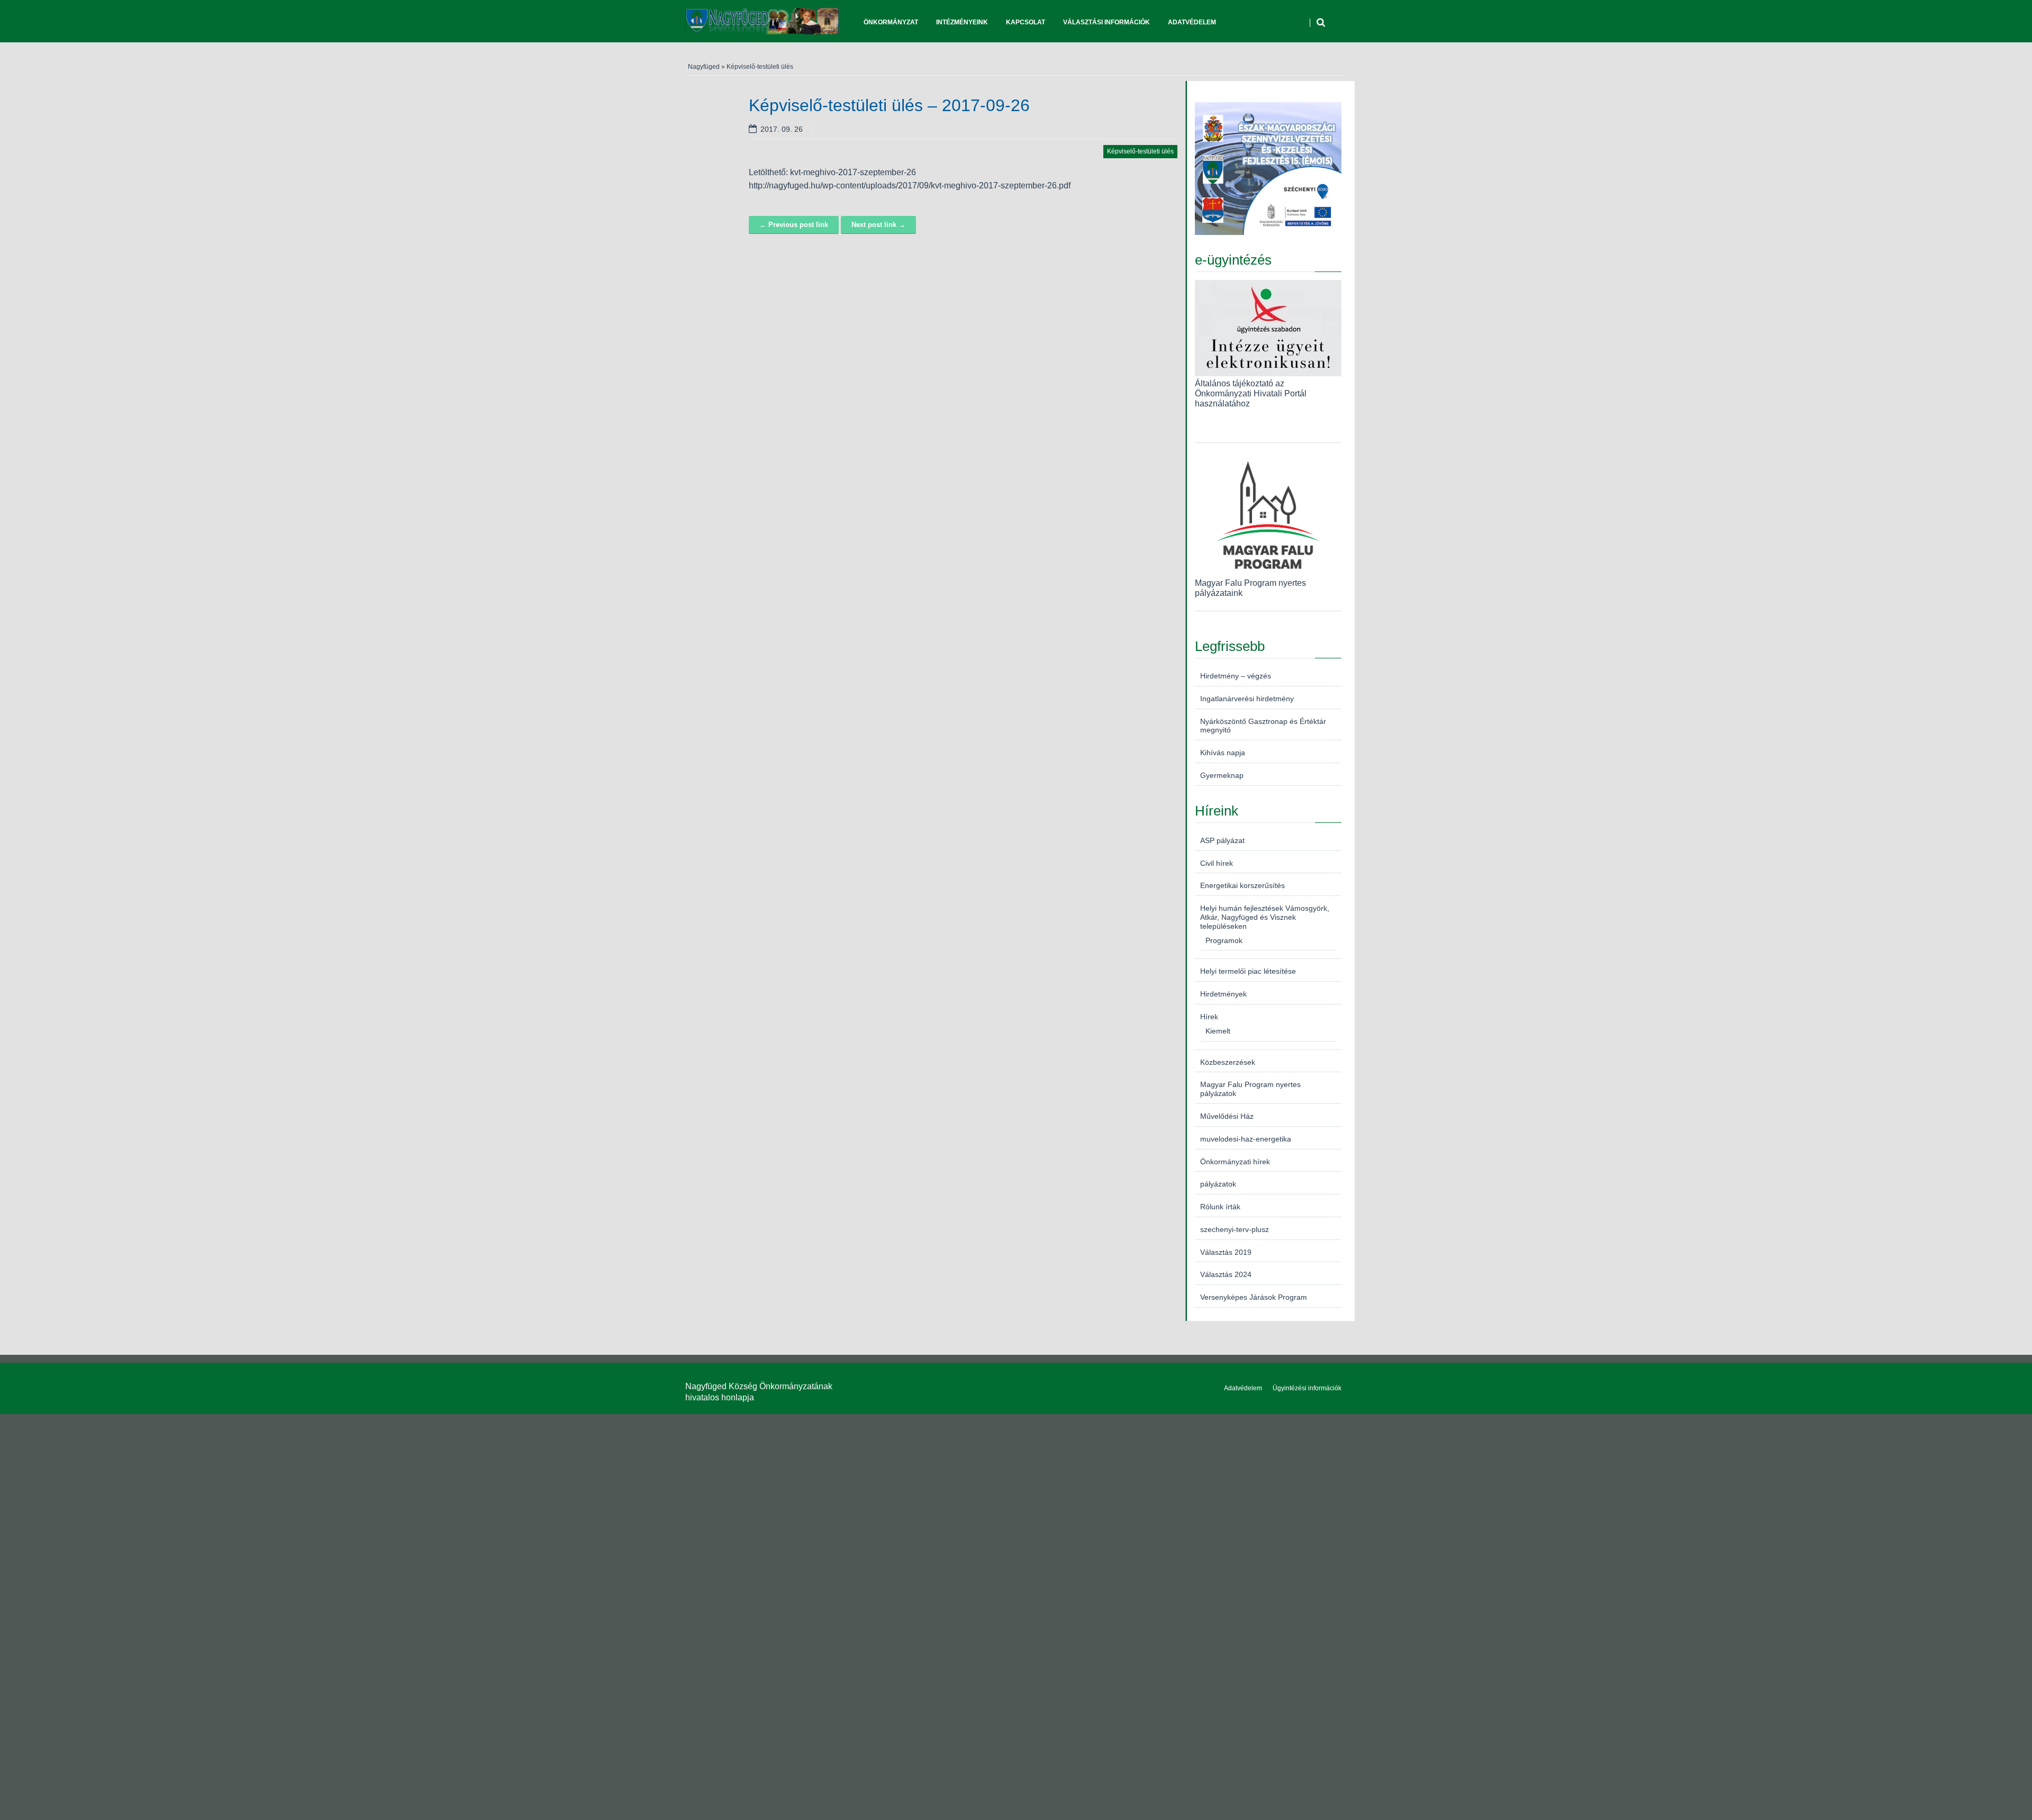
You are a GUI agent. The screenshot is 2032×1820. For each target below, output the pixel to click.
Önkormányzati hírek (1235, 1162)
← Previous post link (794, 225)
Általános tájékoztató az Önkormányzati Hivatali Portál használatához (1251, 393)
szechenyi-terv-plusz (1235, 1229)
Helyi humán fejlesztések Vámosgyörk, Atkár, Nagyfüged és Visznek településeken (1265, 917)
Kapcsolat (1026, 22)
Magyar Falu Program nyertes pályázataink (1250, 588)
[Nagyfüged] (762, 21)
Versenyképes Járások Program (1254, 1297)
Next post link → (878, 225)
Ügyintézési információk (1307, 1388)
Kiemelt (1218, 1031)
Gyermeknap (1222, 775)
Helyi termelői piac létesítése (1248, 971)
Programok (1224, 940)
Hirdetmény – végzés (1236, 676)
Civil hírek (1217, 863)
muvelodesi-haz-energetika (1246, 1139)
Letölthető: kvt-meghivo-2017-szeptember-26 (832, 172)
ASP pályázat (1222, 840)
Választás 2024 (1226, 1274)
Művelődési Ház (1227, 1116)
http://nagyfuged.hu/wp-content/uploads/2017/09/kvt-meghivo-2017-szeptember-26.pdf (910, 185)
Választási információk (1106, 22)
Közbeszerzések (1228, 1062)
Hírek (1209, 1017)
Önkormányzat (891, 22)
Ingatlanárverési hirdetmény (1247, 699)
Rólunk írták (1220, 1207)
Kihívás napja (1223, 753)
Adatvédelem (1192, 22)
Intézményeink (962, 22)
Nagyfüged (704, 67)
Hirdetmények (1223, 994)
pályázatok (1218, 1184)
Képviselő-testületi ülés (760, 67)
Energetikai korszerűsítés (1242, 885)
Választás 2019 (1226, 1252)
